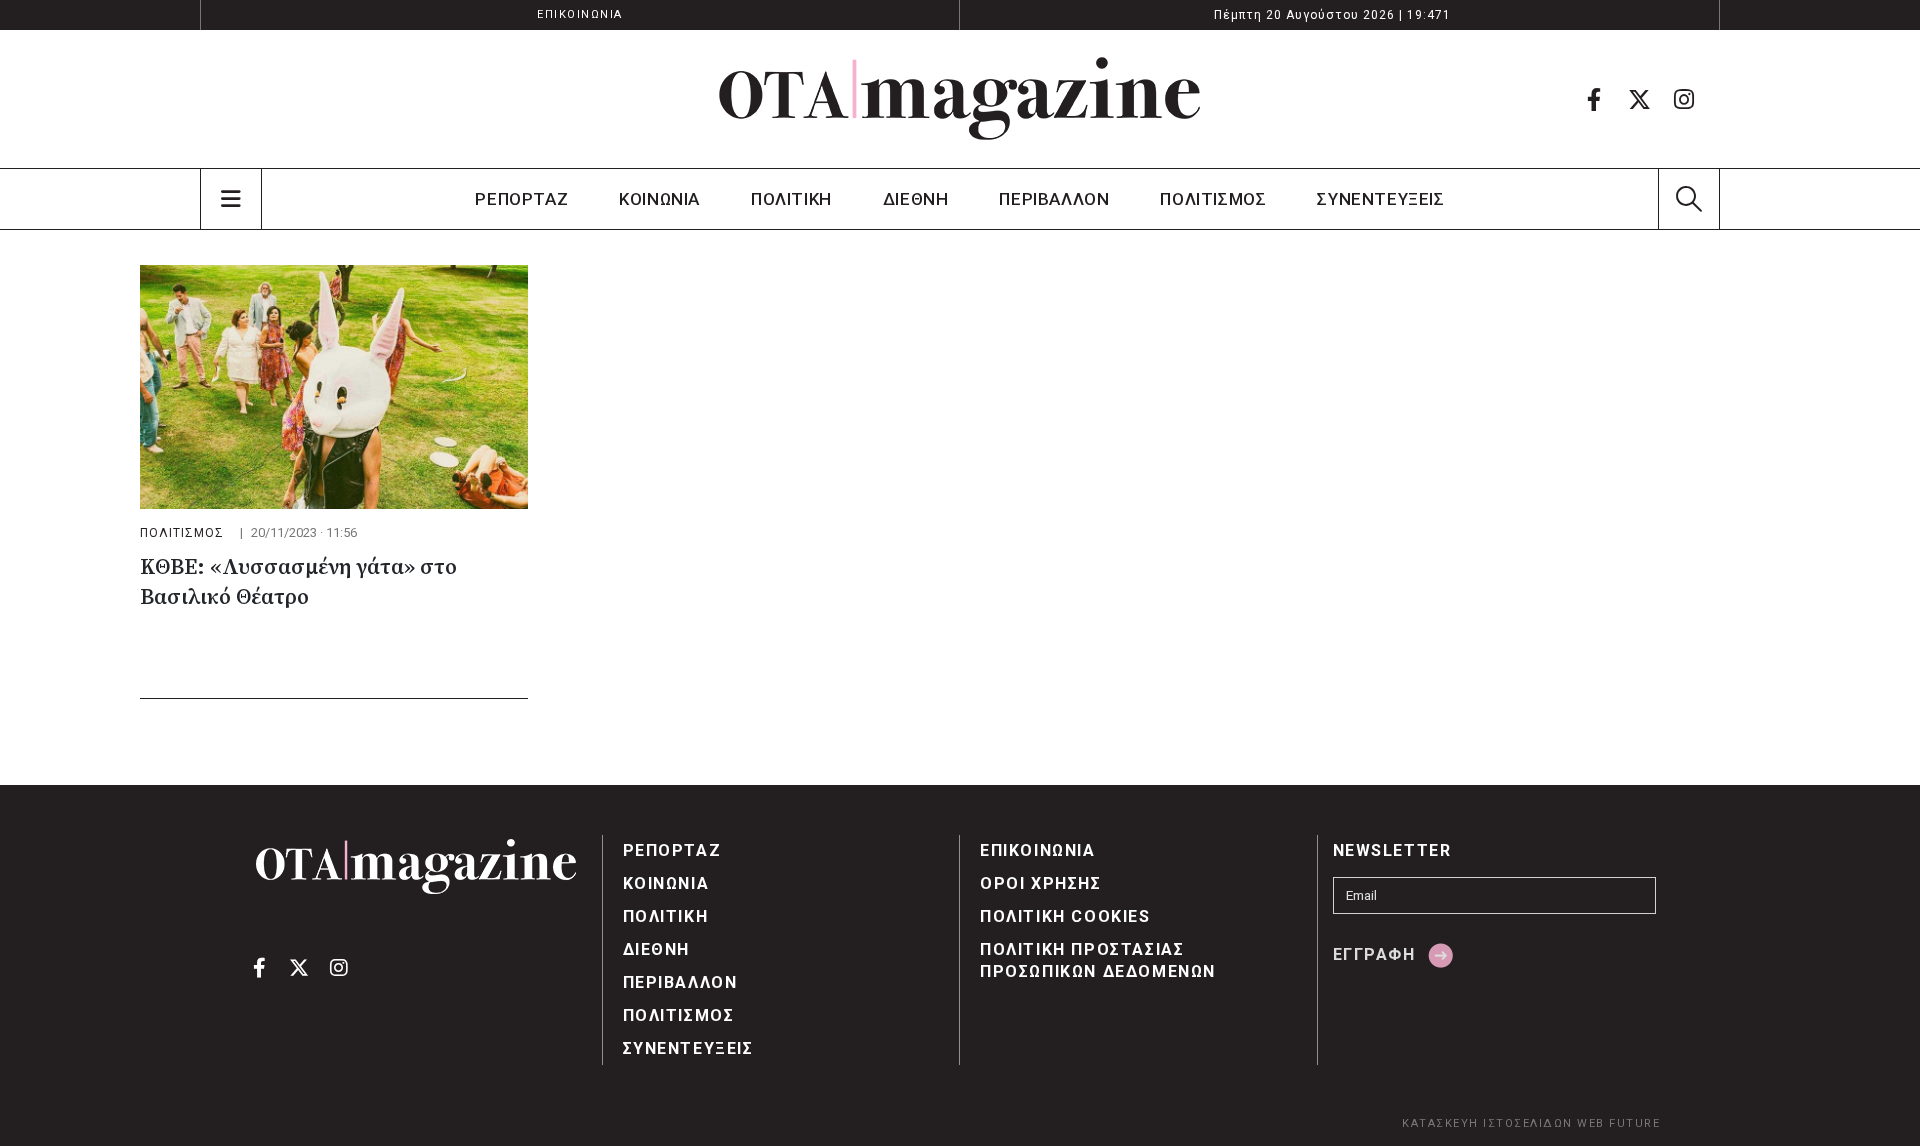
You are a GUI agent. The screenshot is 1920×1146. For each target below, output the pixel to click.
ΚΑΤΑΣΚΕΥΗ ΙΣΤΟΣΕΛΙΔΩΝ (1487, 1123)
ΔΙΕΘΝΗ (916, 199)
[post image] (334, 387)
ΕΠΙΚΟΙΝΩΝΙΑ (580, 14)
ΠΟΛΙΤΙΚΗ (791, 199)
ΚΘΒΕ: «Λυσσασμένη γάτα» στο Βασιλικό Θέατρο (298, 582)
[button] (1688, 199)
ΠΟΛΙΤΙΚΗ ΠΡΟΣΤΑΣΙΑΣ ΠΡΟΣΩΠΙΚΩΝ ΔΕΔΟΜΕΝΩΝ (1098, 960)
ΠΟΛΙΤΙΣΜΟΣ (1213, 199)
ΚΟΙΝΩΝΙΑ (659, 199)
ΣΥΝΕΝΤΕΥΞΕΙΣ (1380, 199)
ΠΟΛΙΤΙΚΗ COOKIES (1065, 916)
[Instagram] (1684, 99)
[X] (1639, 99)
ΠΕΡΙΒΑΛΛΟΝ (1054, 199)
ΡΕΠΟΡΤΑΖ (521, 199)
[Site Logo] (960, 99)
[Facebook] (1594, 99)
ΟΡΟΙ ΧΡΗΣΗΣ (1041, 883)
